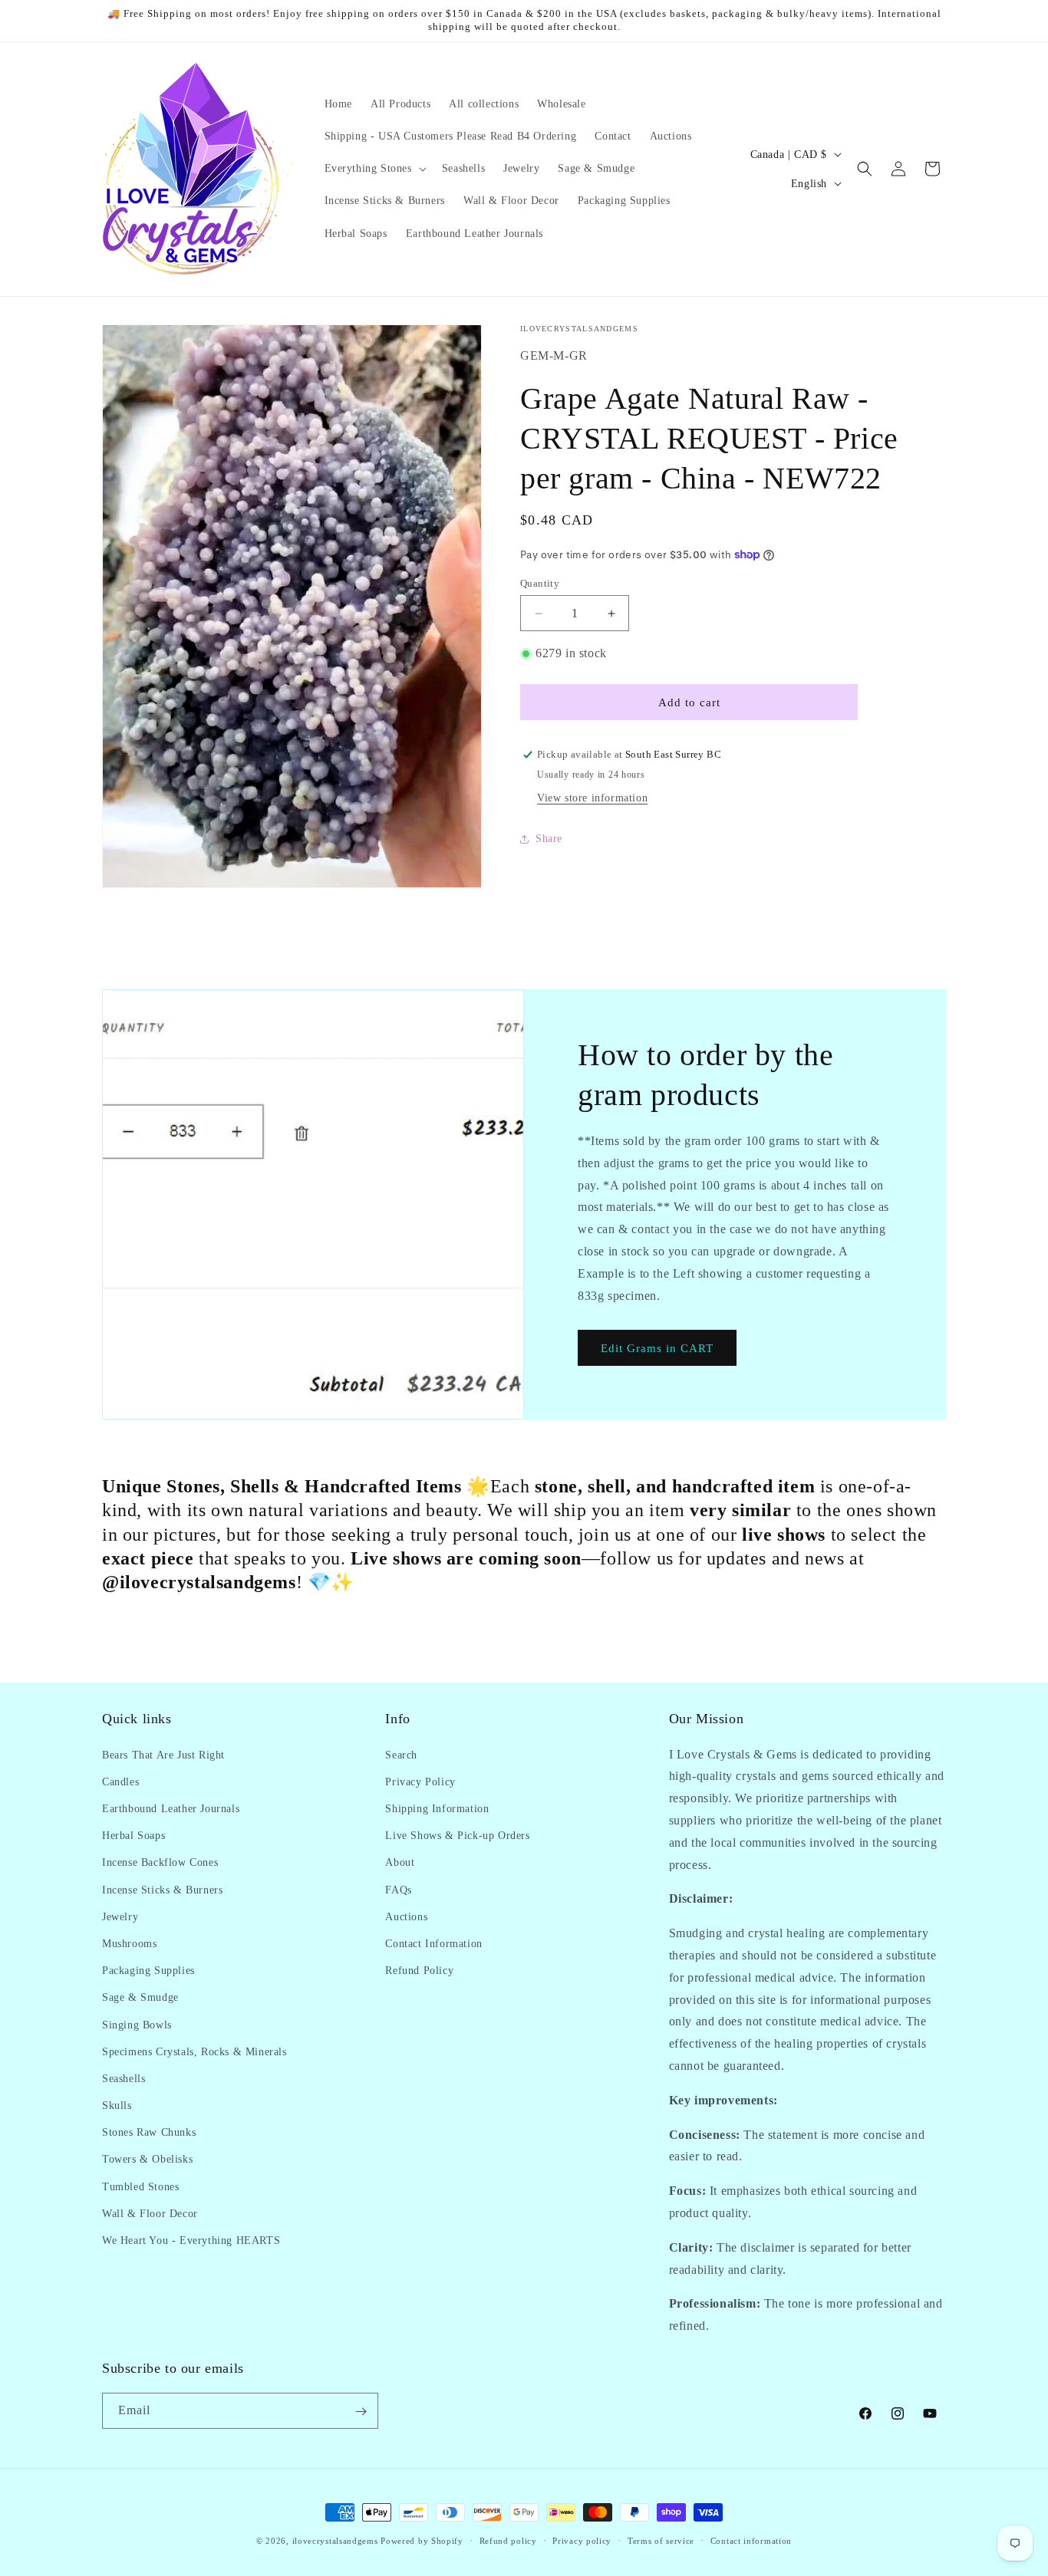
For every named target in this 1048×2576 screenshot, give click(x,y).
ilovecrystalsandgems (335, 2541)
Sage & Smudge (140, 1997)
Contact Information (433, 1943)
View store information (592, 798)
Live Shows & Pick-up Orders (457, 1835)
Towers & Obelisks (147, 2159)
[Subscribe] (361, 2412)
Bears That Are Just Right (163, 1754)
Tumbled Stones (140, 2186)
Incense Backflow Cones (160, 1862)
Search (401, 1754)
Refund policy (508, 2540)
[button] (374, 169)
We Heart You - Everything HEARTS (191, 2240)
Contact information (751, 2540)
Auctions (406, 1916)
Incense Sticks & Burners (162, 1889)
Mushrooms (129, 1943)
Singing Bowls (137, 2024)
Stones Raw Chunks (149, 2132)
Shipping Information (437, 1808)
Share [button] (549, 839)
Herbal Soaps (133, 1835)
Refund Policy (419, 1970)
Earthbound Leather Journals (171, 1808)
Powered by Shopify (422, 2541)
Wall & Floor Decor (150, 2213)
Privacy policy (582, 2540)
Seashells (124, 2078)
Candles (120, 1781)
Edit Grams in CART (657, 1348)
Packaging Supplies (148, 1970)
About (400, 1862)
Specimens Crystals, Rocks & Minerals (194, 2051)
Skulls (117, 2105)
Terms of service (661, 2540)
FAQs (398, 1889)
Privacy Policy (420, 1781)
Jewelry (120, 1916)
